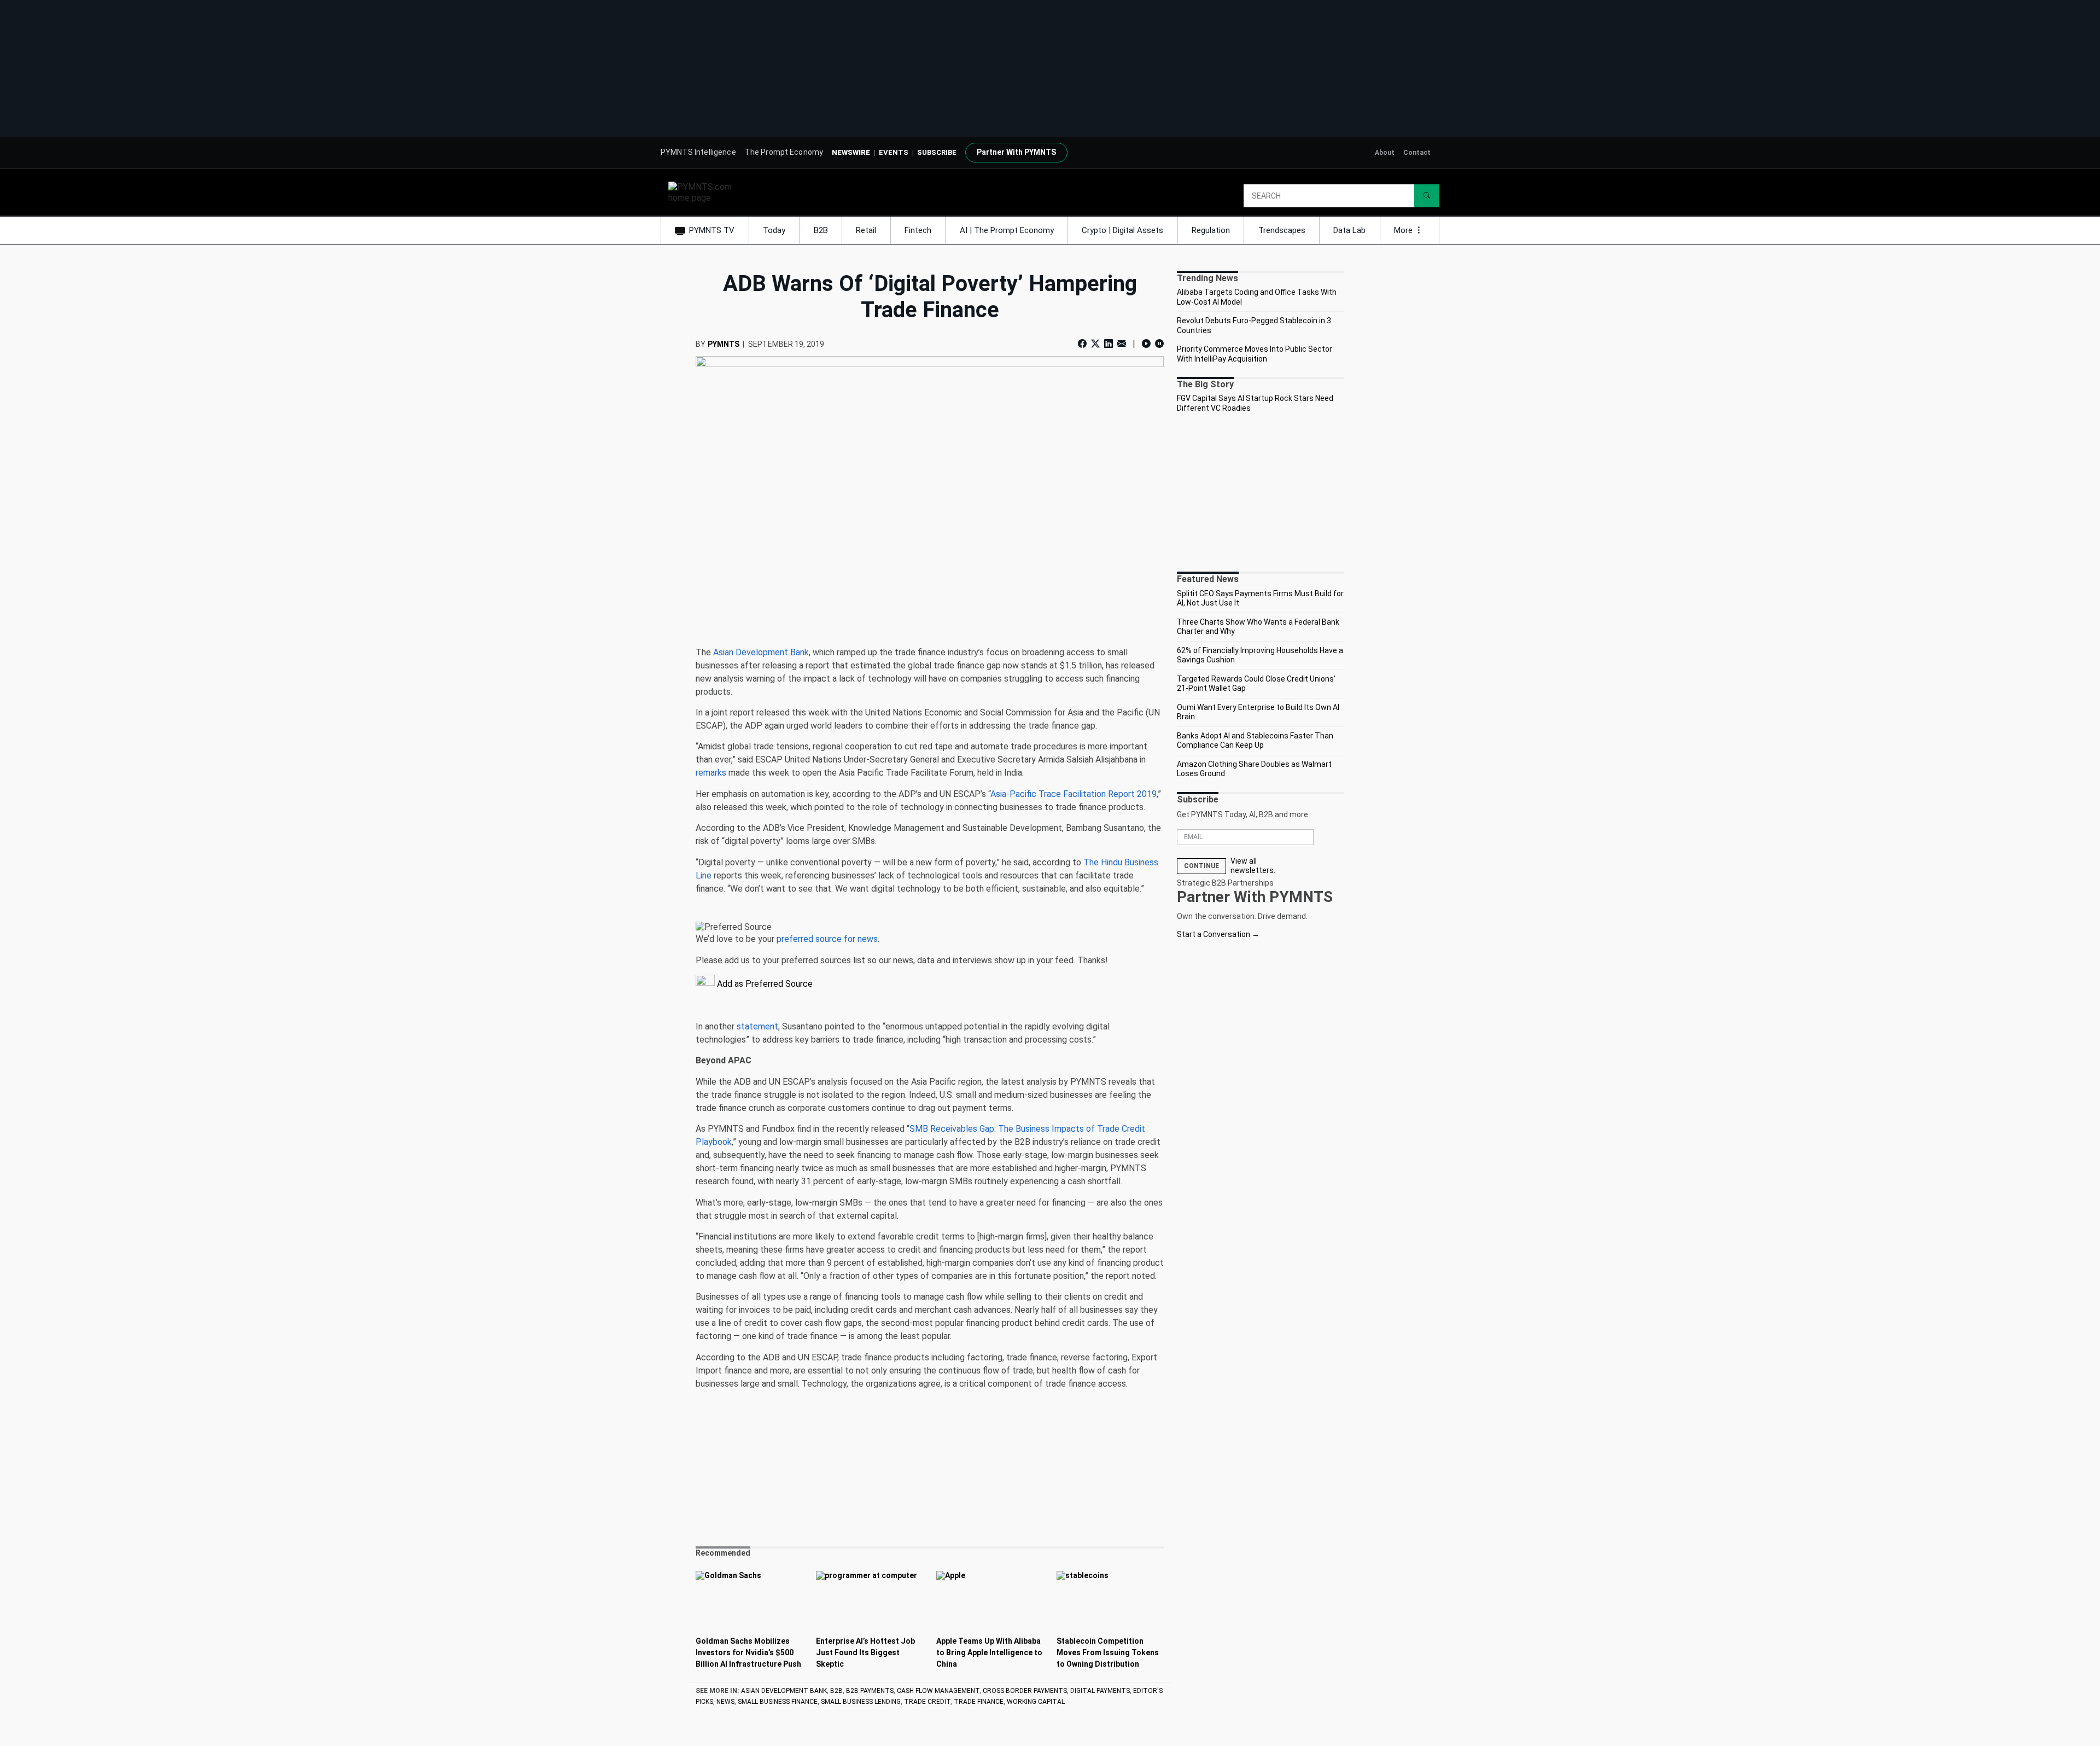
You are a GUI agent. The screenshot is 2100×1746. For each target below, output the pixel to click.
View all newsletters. (1253, 866)
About (1385, 153)
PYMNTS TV (712, 230)
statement (757, 1026)
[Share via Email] (1122, 344)
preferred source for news (827, 939)
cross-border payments (1025, 1691)
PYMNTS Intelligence (698, 152)
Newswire (851, 152)
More (1404, 230)
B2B (821, 230)
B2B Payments (870, 1691)
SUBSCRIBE (937, 152)
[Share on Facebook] (1083, 344)
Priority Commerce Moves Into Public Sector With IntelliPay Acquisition (1255, 354)
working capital (1036, 1702)
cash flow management (938, 1691)
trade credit (927, 1702)
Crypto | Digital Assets (1122, 230)
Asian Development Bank (761, 652)
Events (894, 152)
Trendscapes (1282, 230)
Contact (1417, 153)
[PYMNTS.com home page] (704, 192)
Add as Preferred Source (764, 984)
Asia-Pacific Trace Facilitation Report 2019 (1074, 794)
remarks (711, 773)
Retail (866, 230)
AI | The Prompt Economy (1007, 230)
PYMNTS (724, 344)
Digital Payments (1100, 1691)
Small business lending (861, 1702)
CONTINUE (1201, 866)
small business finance (778, 1702)
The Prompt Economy (784, 152)
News (725, 1702)
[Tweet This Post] (1095, 344)
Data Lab (1349, 230)
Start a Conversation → (1218, 934)
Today (774, 230)
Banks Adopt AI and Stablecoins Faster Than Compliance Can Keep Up (1255, 741)
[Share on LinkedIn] (1109, 344)
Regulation (1211, 230)
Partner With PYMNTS (1016, 152)
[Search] (1427, 196)
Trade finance (979, 1702)
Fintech (918, 230)
